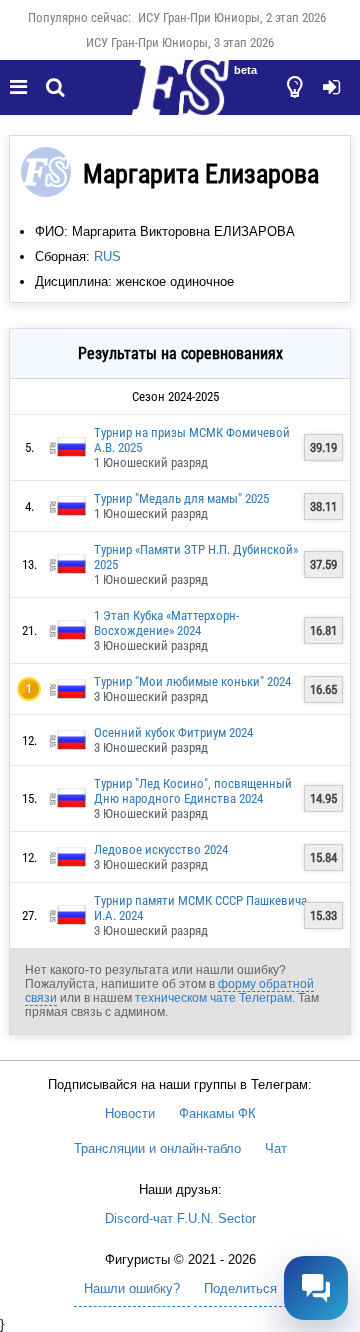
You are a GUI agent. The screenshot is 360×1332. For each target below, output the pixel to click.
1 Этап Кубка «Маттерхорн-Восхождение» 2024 (166, 623)
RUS (107, 256)
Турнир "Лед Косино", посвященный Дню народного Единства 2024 (193, 791)
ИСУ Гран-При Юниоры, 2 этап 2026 (232, 17)
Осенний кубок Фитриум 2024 (173, 732)
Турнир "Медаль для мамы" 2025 (181, 498)
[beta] (180, 99)
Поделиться (240, 1288)
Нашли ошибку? (132, 1288)
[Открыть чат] (316, 1288)
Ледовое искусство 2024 (161, 849)
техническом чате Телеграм (213, 998)
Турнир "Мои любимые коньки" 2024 (192, 681)
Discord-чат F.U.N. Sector (180, 1218)
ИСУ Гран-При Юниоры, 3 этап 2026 (180, 42)
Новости (130, 1113)
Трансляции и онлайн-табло (157, 1148)
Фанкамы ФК (217, 1113)
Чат (276, 1148)
